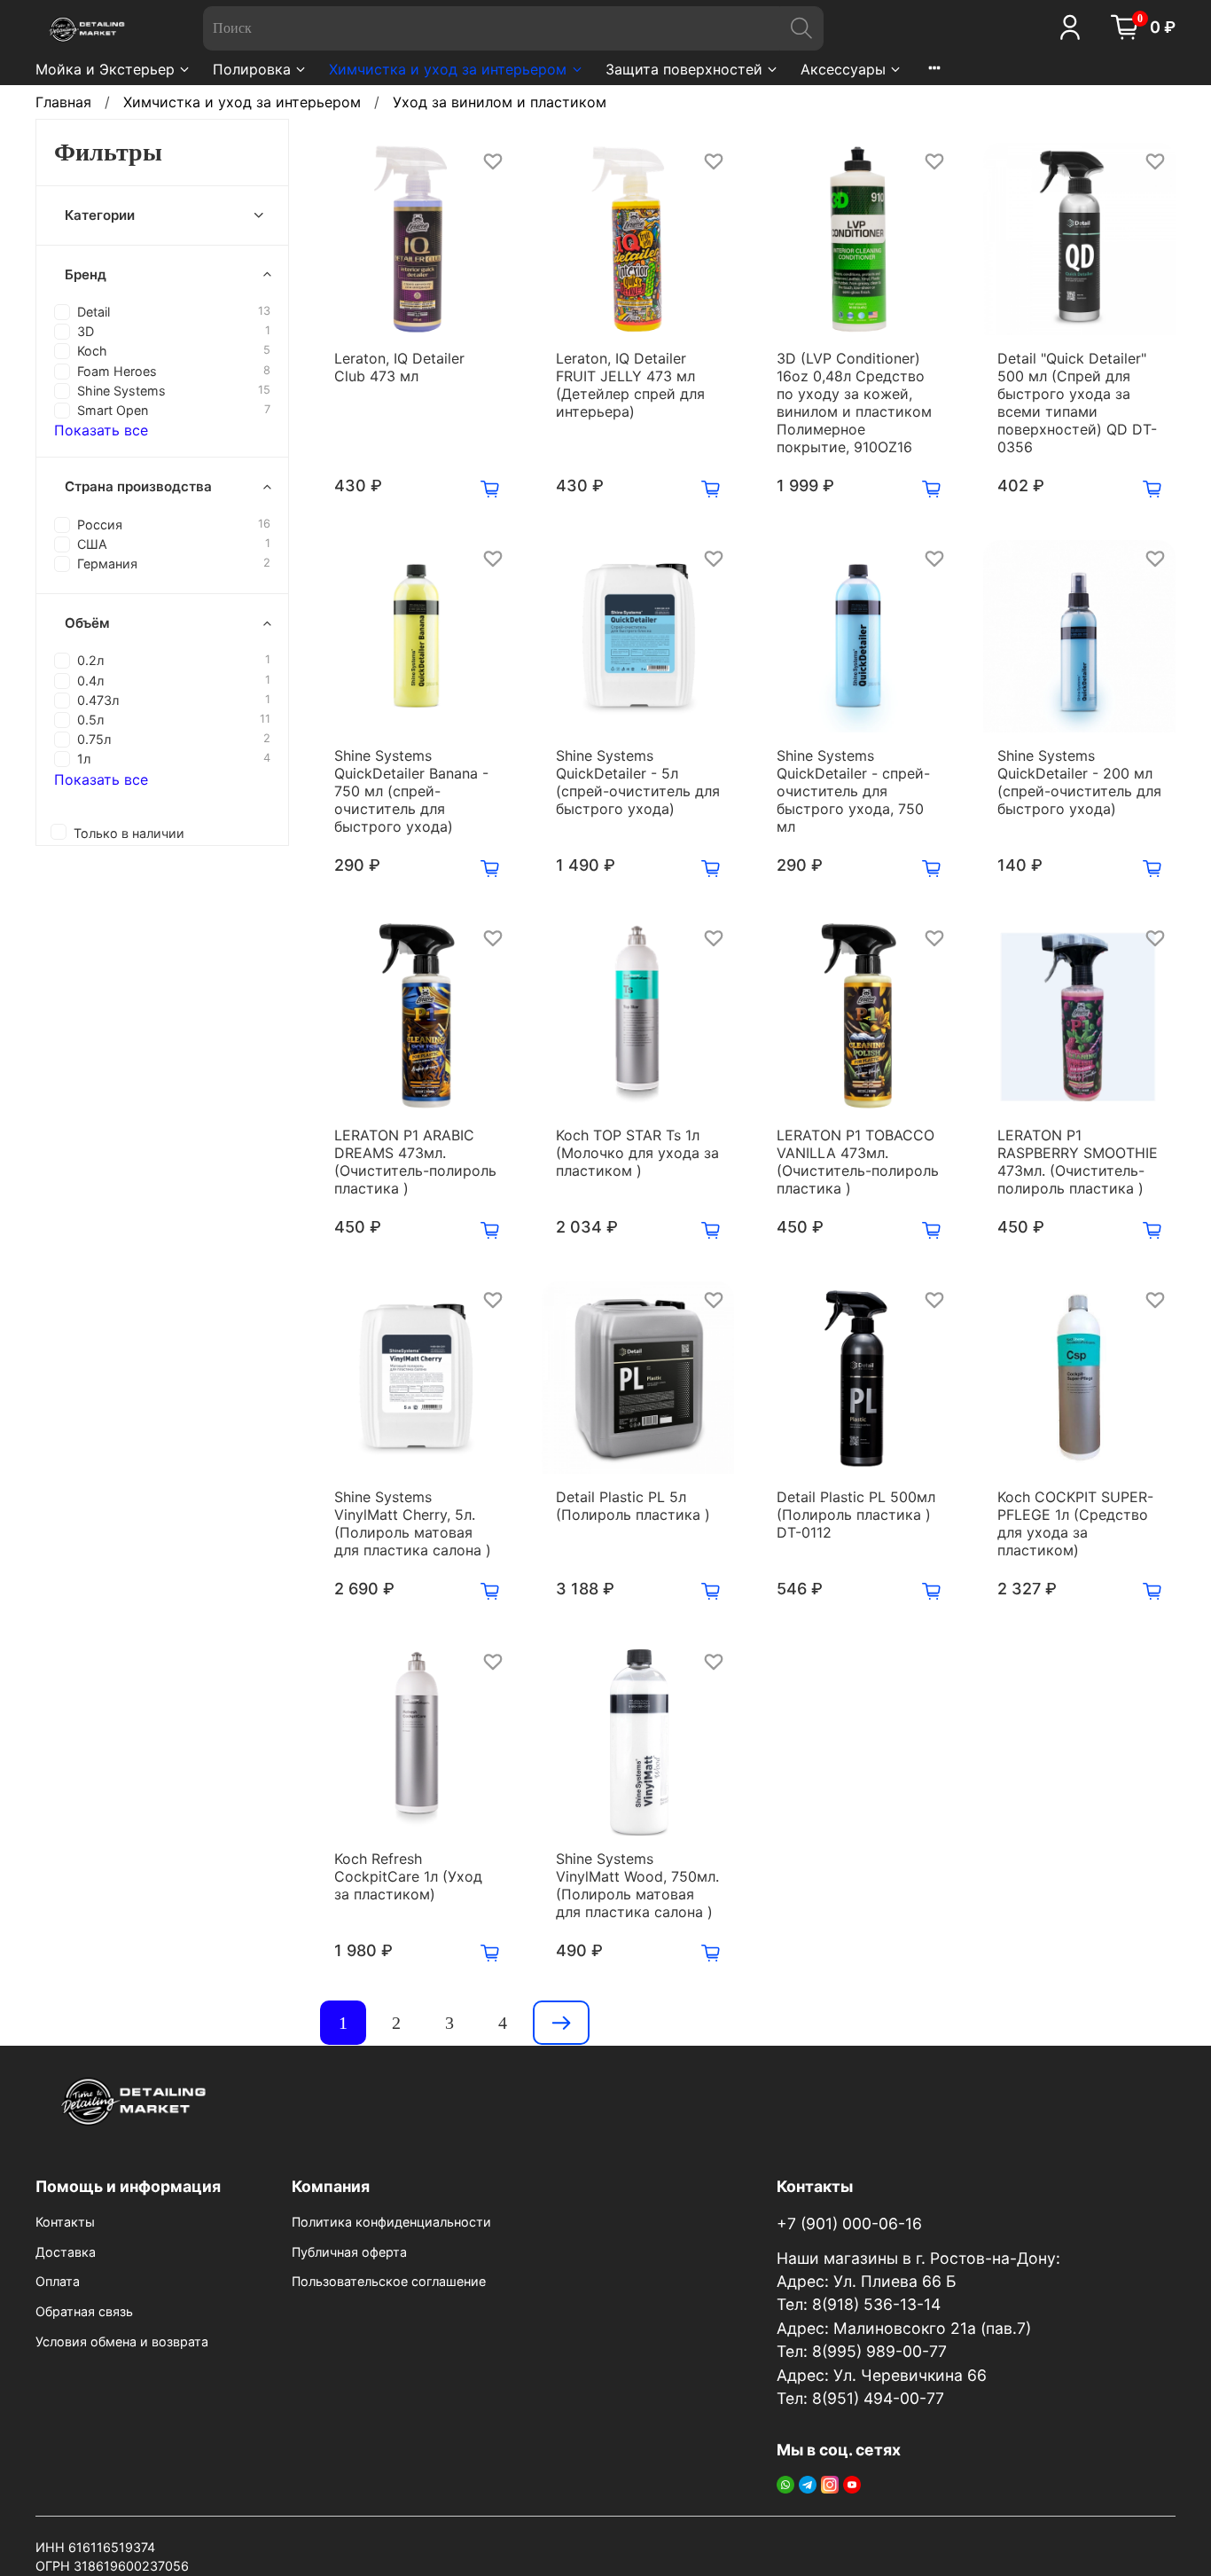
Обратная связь (84, 2311)
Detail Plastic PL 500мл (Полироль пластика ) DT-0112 (856, 1515)
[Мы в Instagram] (830, 2484)
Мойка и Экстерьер (105, 69)
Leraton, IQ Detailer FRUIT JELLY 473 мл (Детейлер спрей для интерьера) (630, 385)
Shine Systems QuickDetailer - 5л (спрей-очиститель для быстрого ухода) (638, 782)
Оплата (58, 2281)
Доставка (66, 2252)
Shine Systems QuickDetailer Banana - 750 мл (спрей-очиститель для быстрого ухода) (411, 791)
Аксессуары (843, 69)
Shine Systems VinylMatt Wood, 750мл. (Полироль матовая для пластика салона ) (637, 1885)
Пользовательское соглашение (389, 2281)
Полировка (252, 69)
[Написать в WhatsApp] (785, 2484)
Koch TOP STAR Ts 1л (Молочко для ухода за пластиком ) (637, 1153)
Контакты (65, 2222)
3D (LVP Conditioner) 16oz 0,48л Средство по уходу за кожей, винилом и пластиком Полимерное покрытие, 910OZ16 (854, 403)
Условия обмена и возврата (122, 2341)
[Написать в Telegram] (808, 2484)
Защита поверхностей (684, 69)
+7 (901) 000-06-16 (849, 2224)
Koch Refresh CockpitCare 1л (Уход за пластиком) (408, 1876)
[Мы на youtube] (852, 2484)
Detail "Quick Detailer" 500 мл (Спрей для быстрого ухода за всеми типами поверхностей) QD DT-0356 (1077, 403)
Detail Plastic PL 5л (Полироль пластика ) (633, 1506)
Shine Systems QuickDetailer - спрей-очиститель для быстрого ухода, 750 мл (853, 791)
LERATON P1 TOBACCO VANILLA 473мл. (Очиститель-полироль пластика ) (858, 1162)
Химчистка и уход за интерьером (448, 69)
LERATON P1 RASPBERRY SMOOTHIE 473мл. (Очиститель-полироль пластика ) (1078, 1162)
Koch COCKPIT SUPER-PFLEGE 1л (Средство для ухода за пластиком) (1075, 1523)
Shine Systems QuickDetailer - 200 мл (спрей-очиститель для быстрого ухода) (1079, 782)
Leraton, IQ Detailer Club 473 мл (399, 367)
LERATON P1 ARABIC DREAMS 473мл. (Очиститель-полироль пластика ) (415, 1162)
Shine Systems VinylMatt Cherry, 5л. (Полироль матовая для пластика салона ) (413, 1523)
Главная (63, 102)
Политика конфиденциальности (391, 2222)
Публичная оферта (349, 2252)
